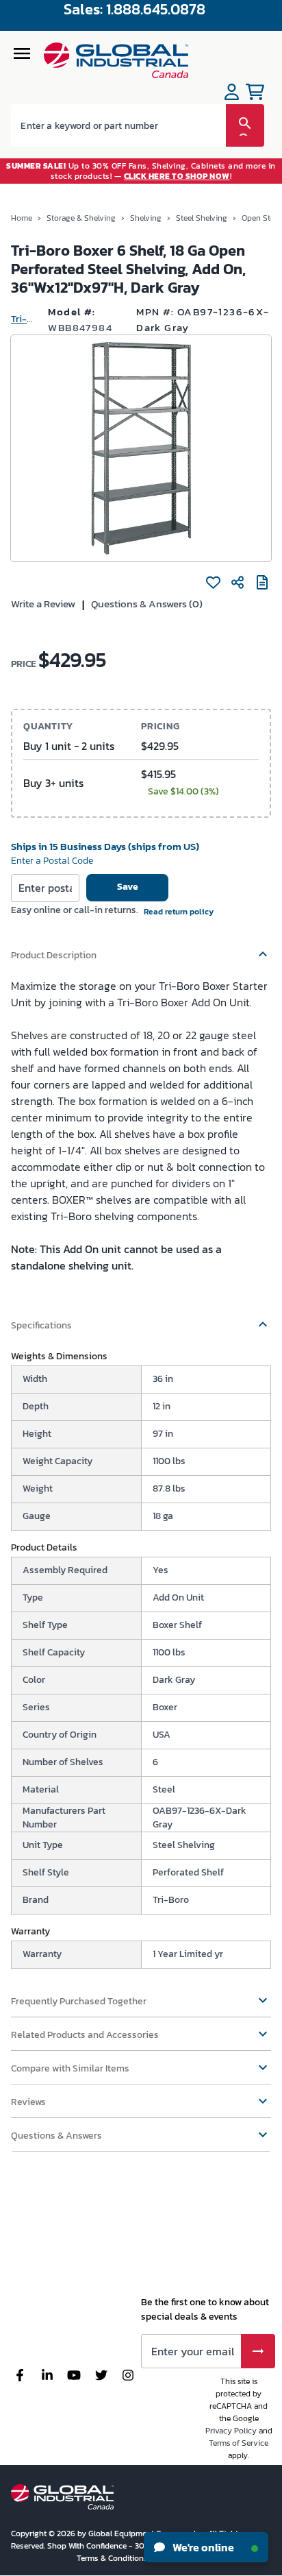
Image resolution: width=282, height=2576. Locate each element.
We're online (202, 2547)
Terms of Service (239, 2443)
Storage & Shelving (81, 218)
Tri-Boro (24, 319)
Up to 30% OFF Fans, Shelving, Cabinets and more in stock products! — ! (141, 171)
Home (22, 218)
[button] (141, 949)
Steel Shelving (202, 218)
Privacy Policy (231, 2431)
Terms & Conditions (113, 2558)
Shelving (146, 218)
